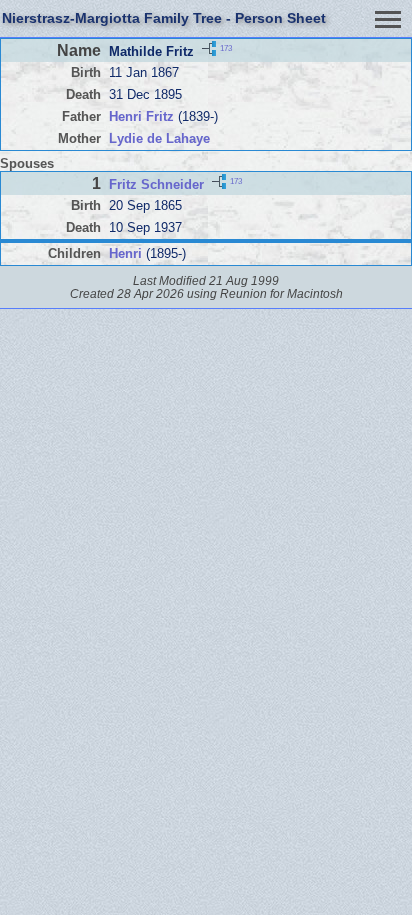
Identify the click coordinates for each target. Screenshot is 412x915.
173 (226, 48)
